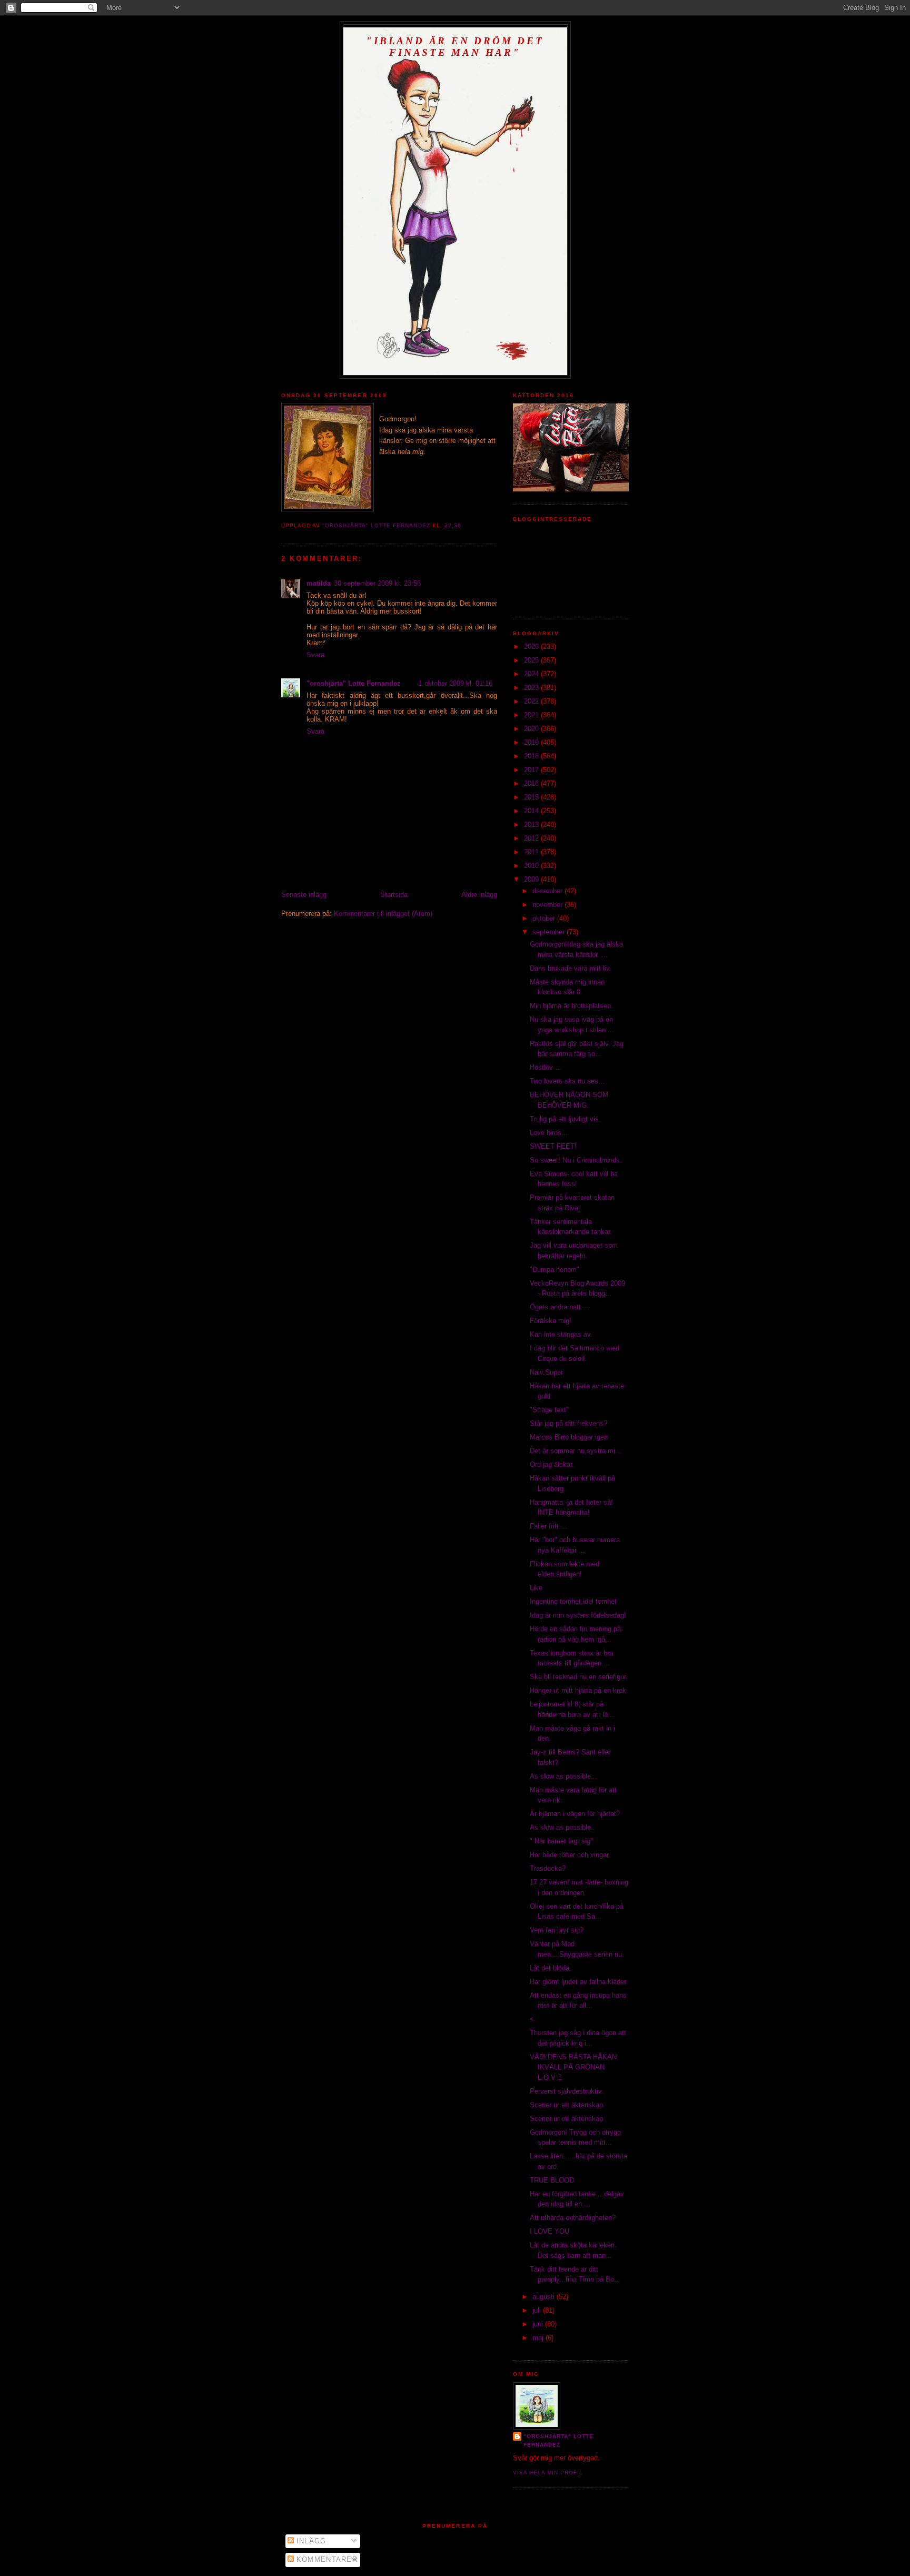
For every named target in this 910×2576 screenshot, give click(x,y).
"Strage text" (549, 1410)
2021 (532, 715)
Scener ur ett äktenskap (566, 2105)
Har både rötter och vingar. (570, 1855)
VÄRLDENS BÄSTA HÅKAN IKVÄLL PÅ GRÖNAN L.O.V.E (573, 2067)
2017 (532, 770)
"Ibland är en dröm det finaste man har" (455, 47)
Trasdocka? (548, 1868)
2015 (532, 797)
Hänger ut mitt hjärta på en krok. (579, 1690)
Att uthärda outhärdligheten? (573, 2218)
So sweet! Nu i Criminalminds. (576, 1160)
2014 (532, 811)
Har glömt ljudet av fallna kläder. (579, 1982)
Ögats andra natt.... (560, 1307)
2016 (532, 783)
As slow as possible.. (562, 1827)
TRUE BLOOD (552, 2180)
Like (536, 1588)
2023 (532, 688)
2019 (532, 742)
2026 (532, 647)
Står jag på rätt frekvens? (568, 1423)
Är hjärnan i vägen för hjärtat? (575, 1814)
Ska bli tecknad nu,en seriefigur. (579, 1677)
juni (539, 2324)
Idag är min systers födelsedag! (578, 1615)
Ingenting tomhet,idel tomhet (573, 1601)
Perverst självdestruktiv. (567, 2091)
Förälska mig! (551, 1321)
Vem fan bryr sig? (557, 1930)
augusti (545, 2297)
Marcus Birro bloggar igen (569, 1437)
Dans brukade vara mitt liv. (571, 968)
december (548, 891)
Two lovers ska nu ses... (567, 1081)
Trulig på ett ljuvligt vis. (565, 1119)
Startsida (394, 895)
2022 (532, 701)
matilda (319, 583)
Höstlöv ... (546, 1067)
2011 (532, 852)
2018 (532, 756)
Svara (315, 655)
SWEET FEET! (553, 1146)
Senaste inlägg (304, 895)
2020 (532, 729)
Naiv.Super (546, 1372)
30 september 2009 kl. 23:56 (377, 583)
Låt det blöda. (551, 1968)
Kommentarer (326, 2559)
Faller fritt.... (548, 1526)
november (548, 905)
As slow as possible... (563, 1776)
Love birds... (549, 1133)
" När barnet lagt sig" (561, 1841)
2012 (532, 838)
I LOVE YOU (550, 2231)
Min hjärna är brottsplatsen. (571, 1006)
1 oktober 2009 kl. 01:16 (456, 683)
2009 (532, 879)
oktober (545, 918)
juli (538, 2310)
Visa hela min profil (548, 2473)
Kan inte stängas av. (561, 1334)
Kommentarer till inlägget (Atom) (383, 914)
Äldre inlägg (479, 895)
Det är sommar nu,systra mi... (576, 1451)
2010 (532, 866)
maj (539, 2338)
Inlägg (310, 2541)
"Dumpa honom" (555, 1270)
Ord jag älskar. (552, 1464)
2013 (532, 825)
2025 (532, 660)
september (550, 932)
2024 (532, 674)
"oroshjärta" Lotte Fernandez (355, 683)
